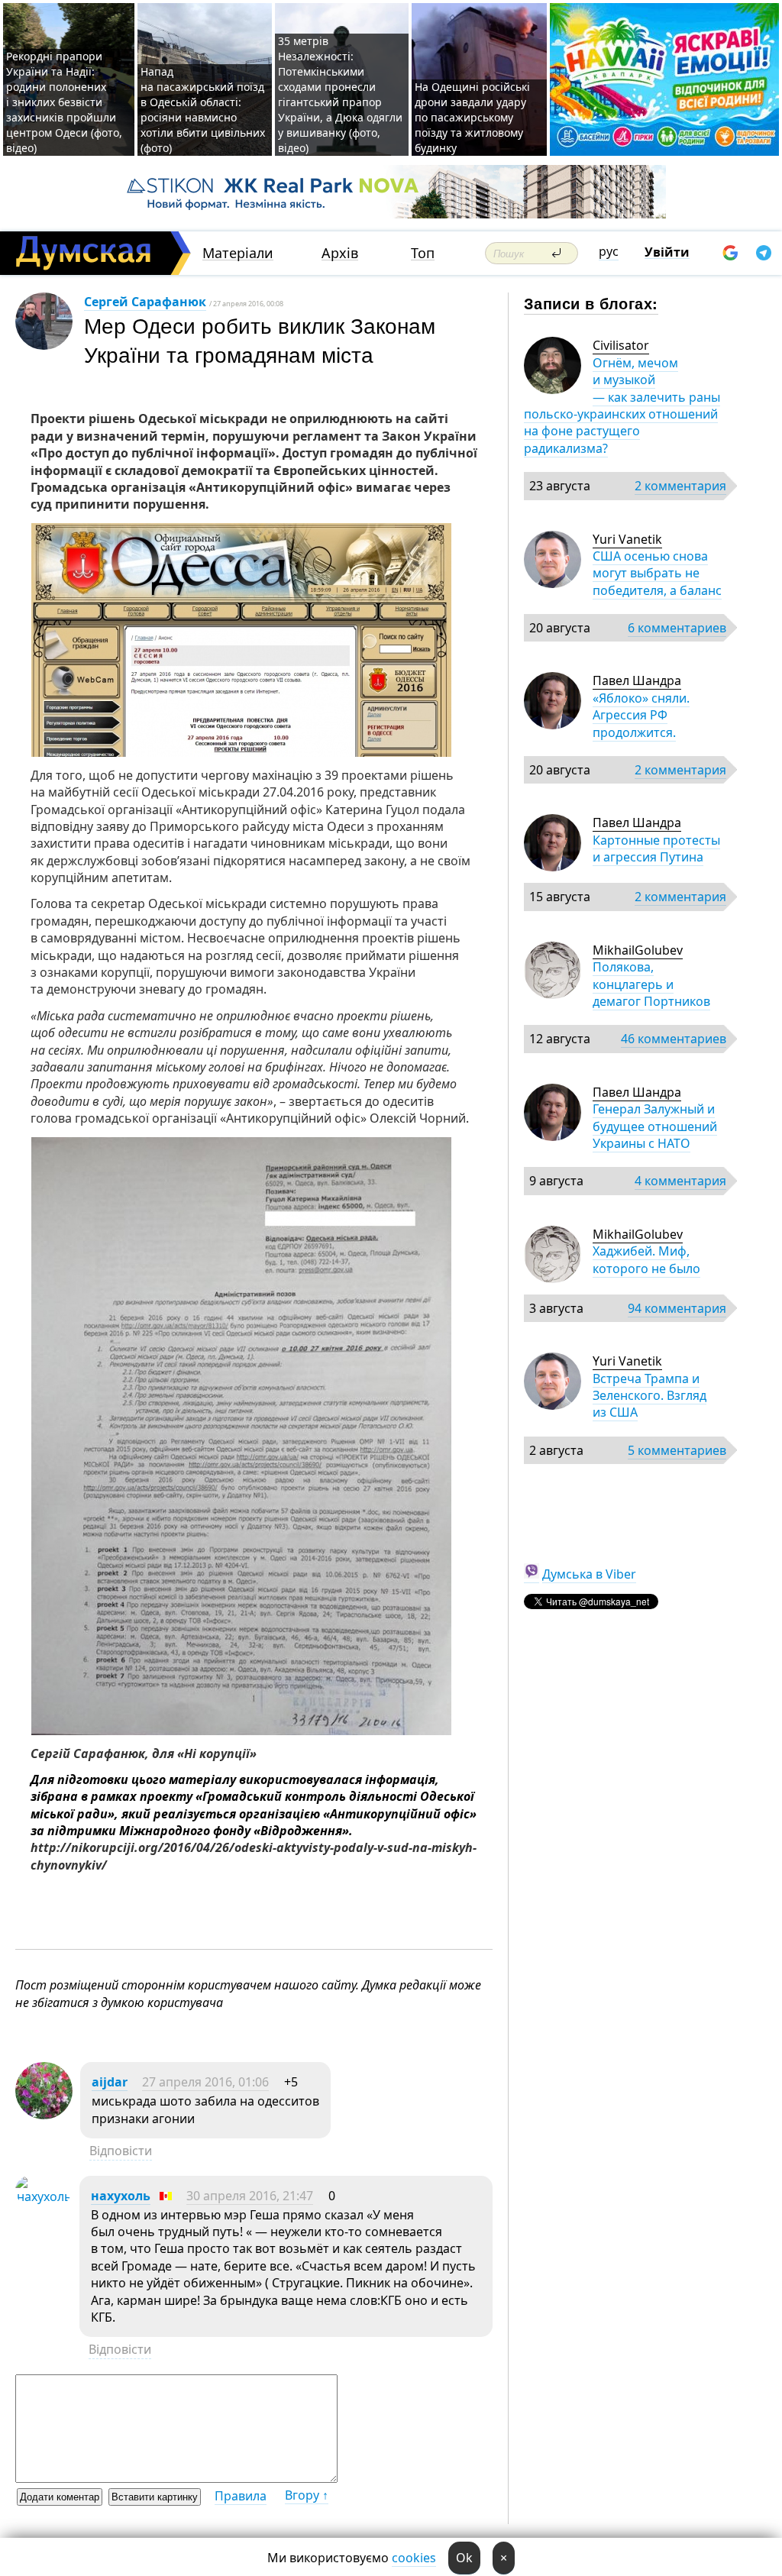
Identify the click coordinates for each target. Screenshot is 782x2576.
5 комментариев (677, 1450)
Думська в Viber (589, 1574)
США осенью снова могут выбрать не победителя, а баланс (657, 573)
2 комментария (680, 486)
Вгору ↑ (307, 2495)
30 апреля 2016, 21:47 (250, 2196)
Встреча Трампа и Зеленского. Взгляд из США (650, 1396)
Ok (464, 2558)
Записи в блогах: (591, 303)
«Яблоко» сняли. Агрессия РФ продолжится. (641, 715)
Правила (241, 2496)
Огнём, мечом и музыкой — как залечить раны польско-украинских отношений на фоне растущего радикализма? (622, 406)
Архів (340, 253)
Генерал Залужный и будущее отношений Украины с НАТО (655, 1126)
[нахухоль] (44, 2196)
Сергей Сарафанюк (145, 302)
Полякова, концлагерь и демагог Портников (651, 984)
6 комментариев (677, 628)
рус (609, 251)
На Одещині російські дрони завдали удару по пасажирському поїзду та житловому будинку (472, 117)
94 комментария (677, 1308)
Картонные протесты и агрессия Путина (656, 848)
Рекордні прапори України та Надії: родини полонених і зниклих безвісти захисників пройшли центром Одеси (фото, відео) (64, 102)
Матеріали (238, 253)
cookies (414, 2558)
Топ (423, 253)
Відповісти (121, 2151)
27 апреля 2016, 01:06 (205, 2082)
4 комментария (680, 1181)
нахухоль (121, 2196)
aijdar (110, 2082)
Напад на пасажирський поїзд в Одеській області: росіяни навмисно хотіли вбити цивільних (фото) (203, 110)
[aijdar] (44, 2115)
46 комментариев (674, 1039)
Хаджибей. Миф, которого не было (646, 1259)
